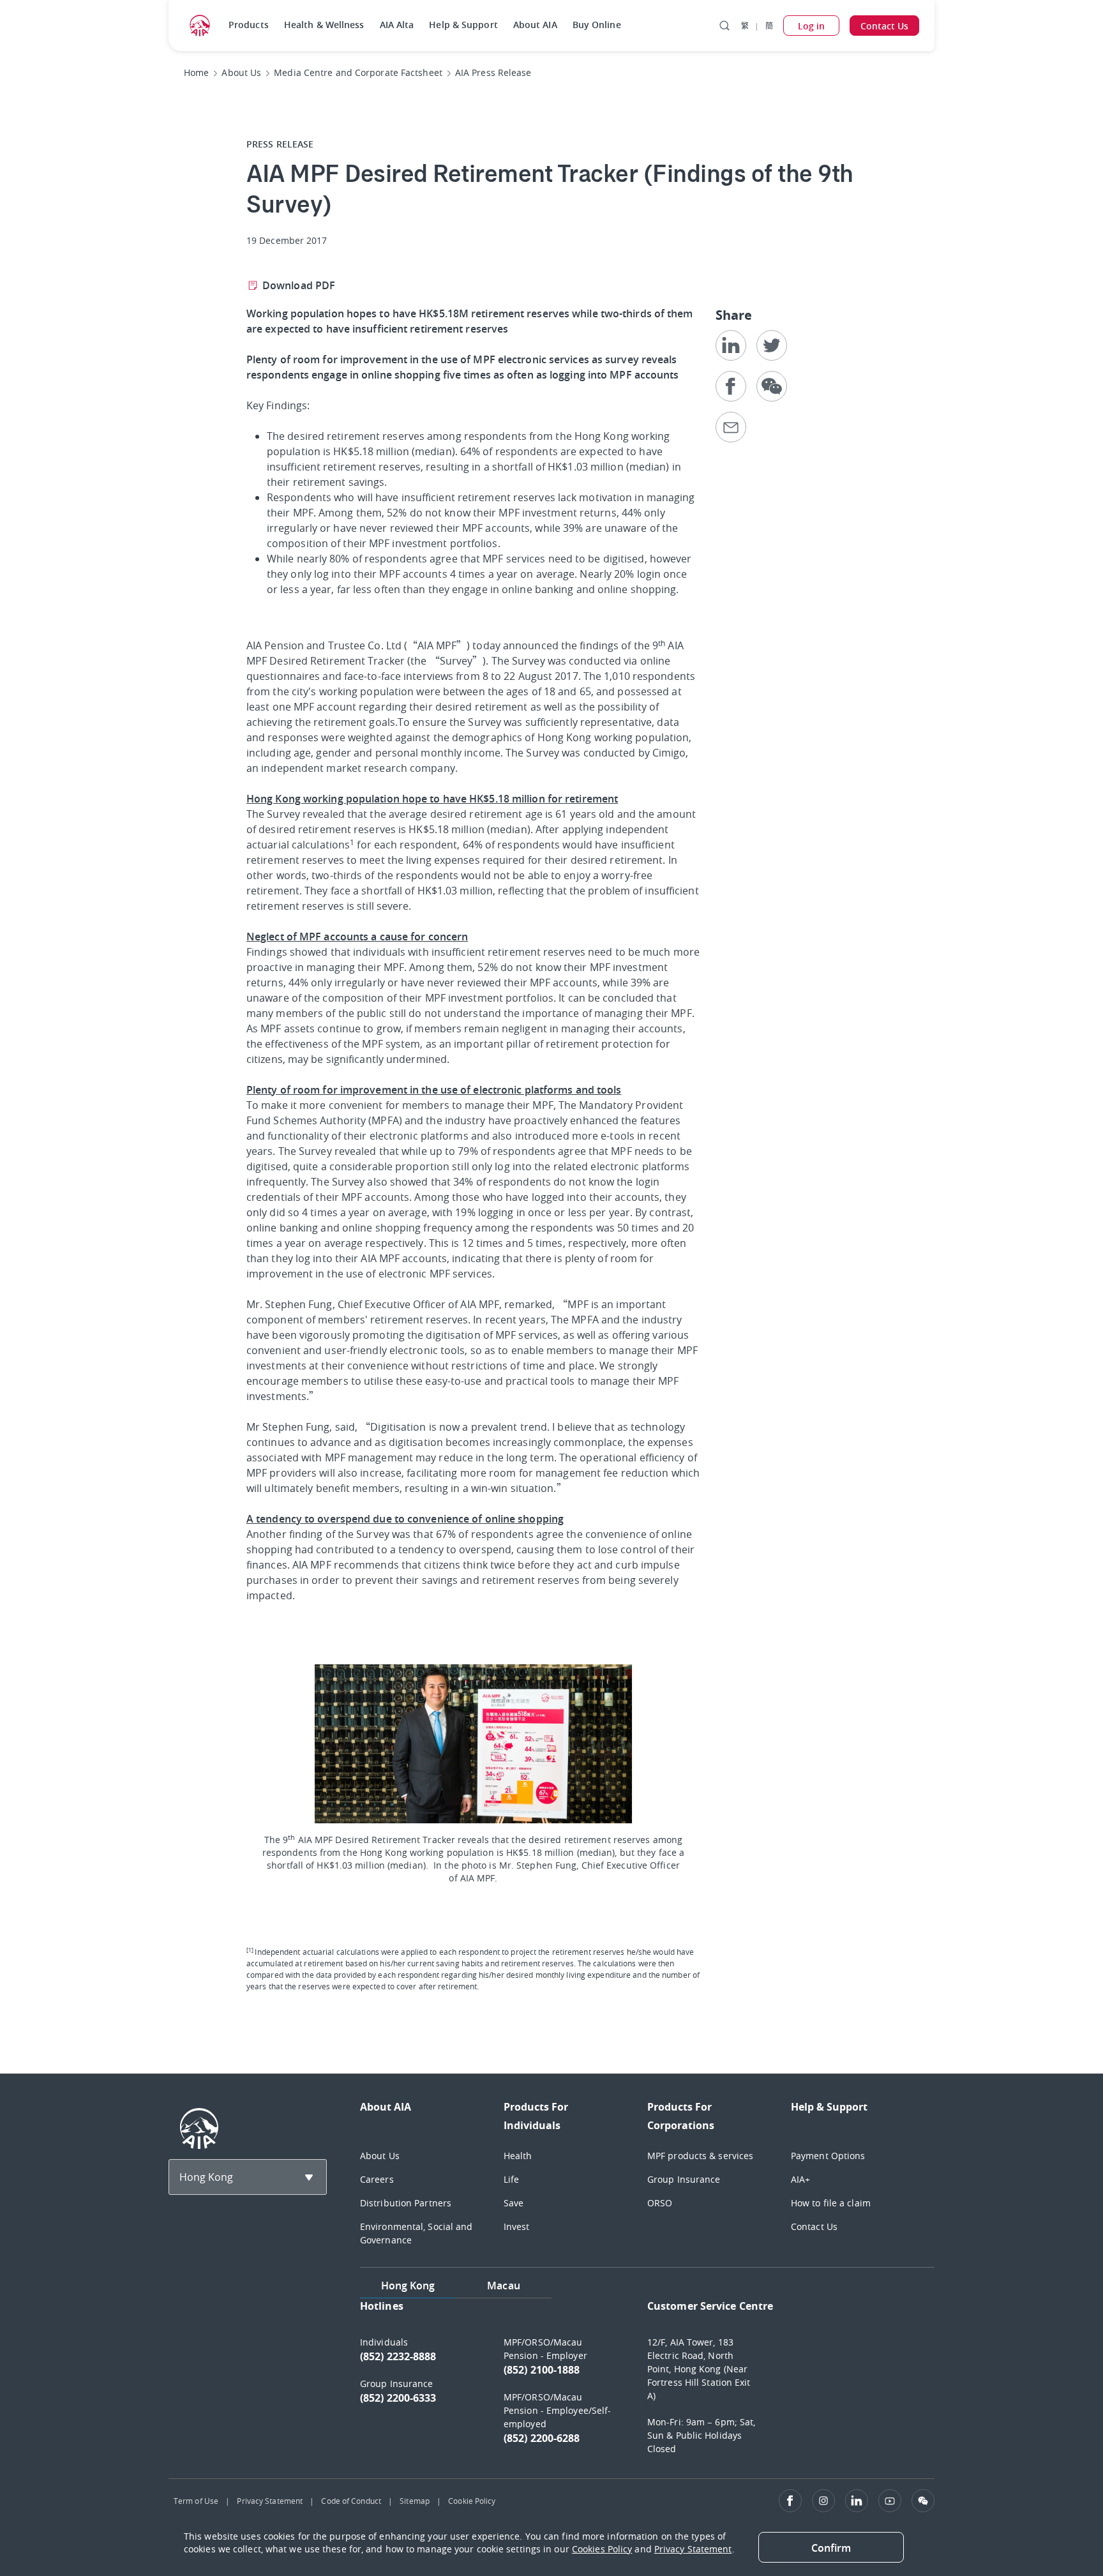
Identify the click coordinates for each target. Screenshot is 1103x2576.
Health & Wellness (324, 25)
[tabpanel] (647, 2383)
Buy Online (597, 25)
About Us (380, 2156)
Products (249, 25)
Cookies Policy (602, 2549)
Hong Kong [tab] (408, 2286)
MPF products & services (700, 2156)
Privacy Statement (270, 2501)
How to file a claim (831, 2203)
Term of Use (196, 2501)
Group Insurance (684, 2179)
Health (518, 2156)
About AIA (535, 25)
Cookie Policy (472, 2501)
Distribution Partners (406, 2203)
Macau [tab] (504, 2286)
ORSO (660, 2203)
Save (514, 2203)
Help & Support (463, 25)
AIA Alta (397, 25)
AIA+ (800, 2179)
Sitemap (415, 2501)
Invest (517, 2226)
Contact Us (814, 2226)
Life (511, 2179)
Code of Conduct (351, 2501)
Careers (377, 2179)
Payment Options (828, 2156)
